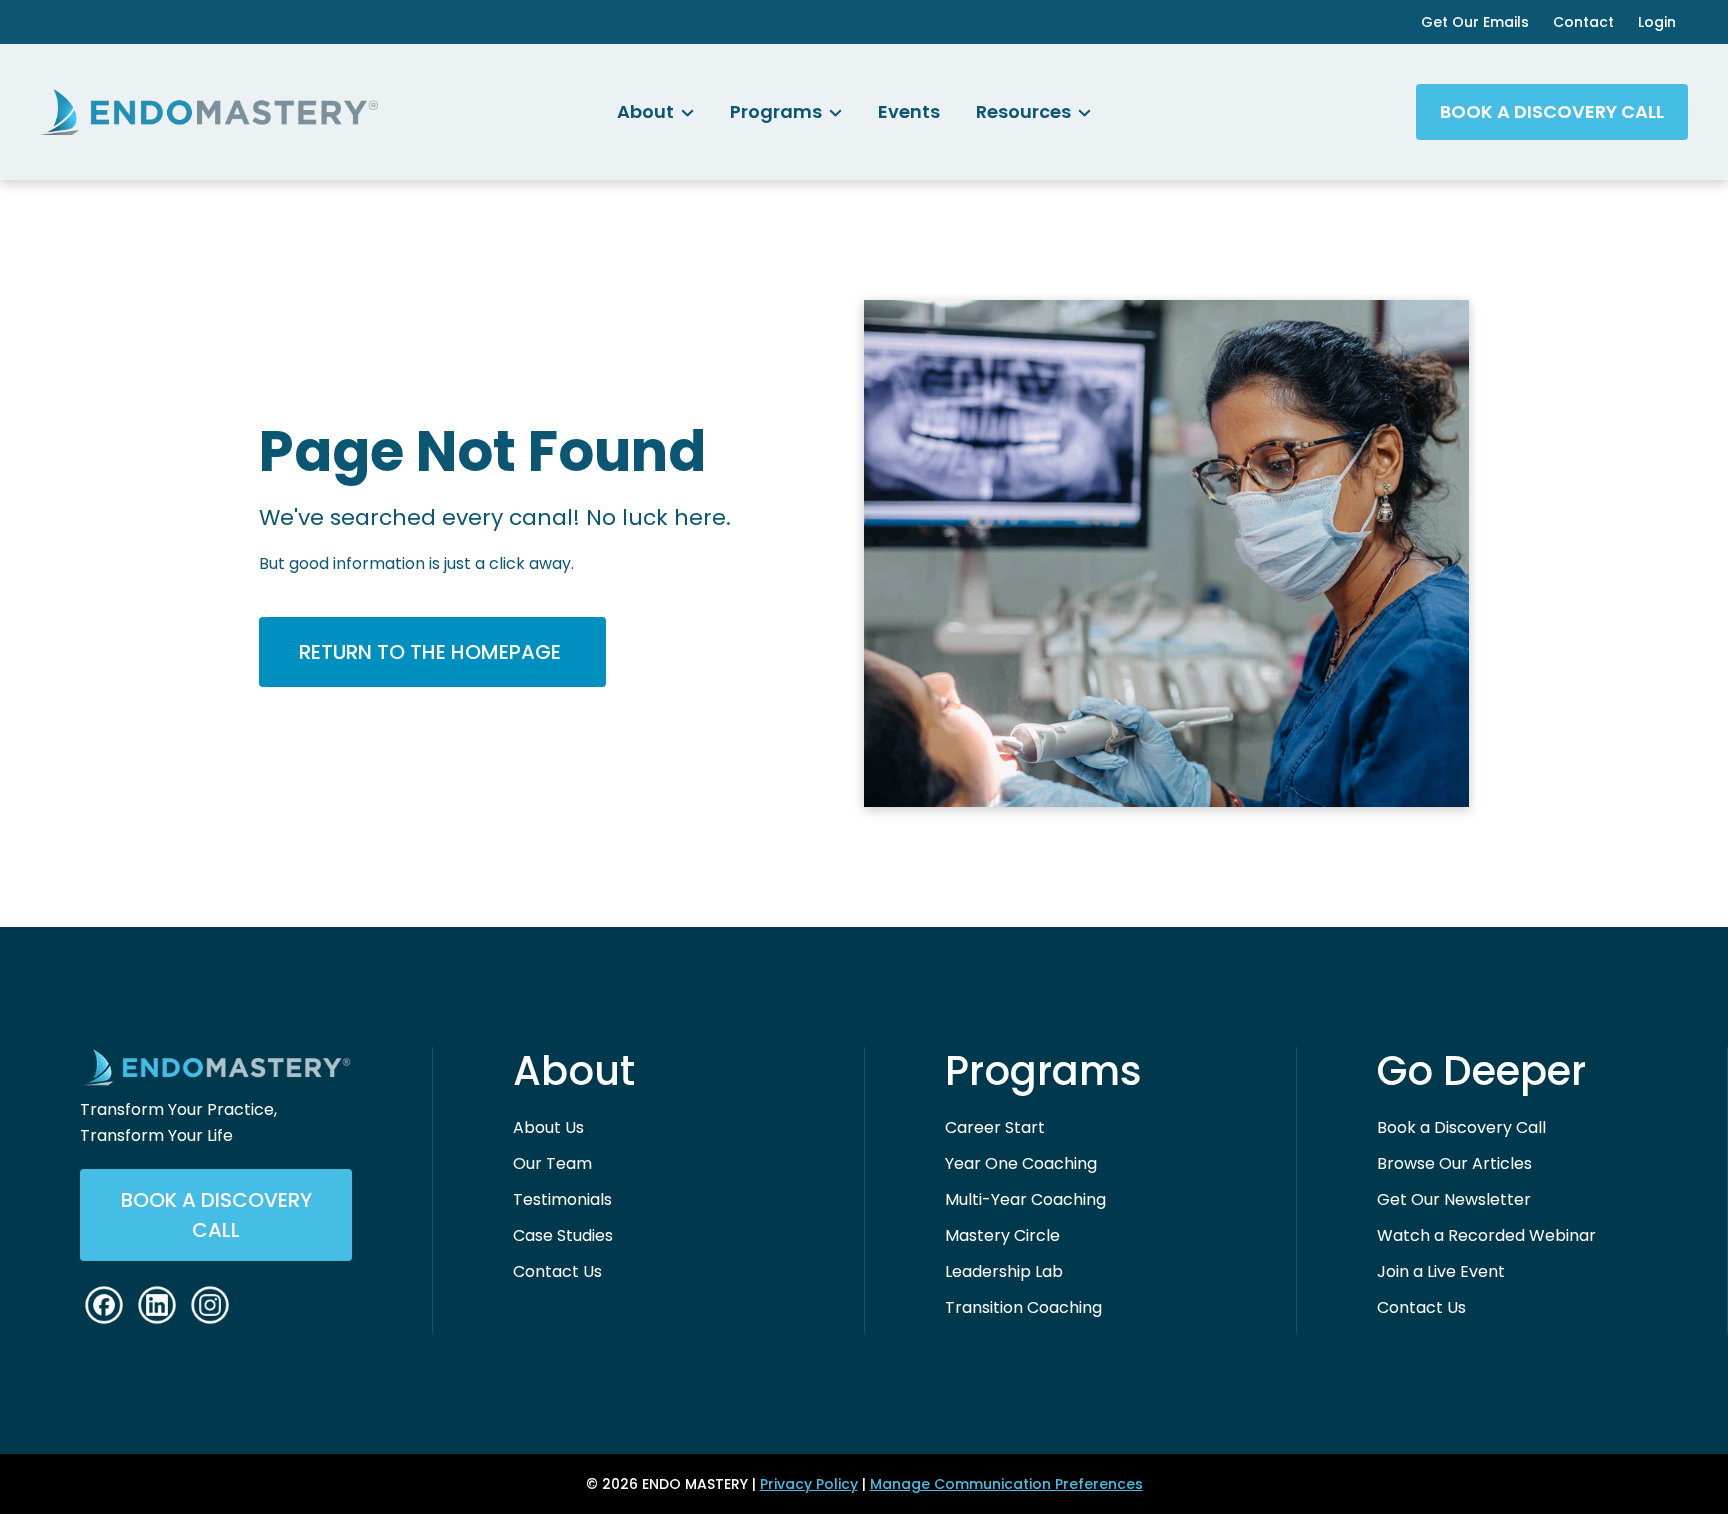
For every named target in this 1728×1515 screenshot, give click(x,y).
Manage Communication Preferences (1006, 1484)
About (574, 1071)
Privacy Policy (809, 1484)
